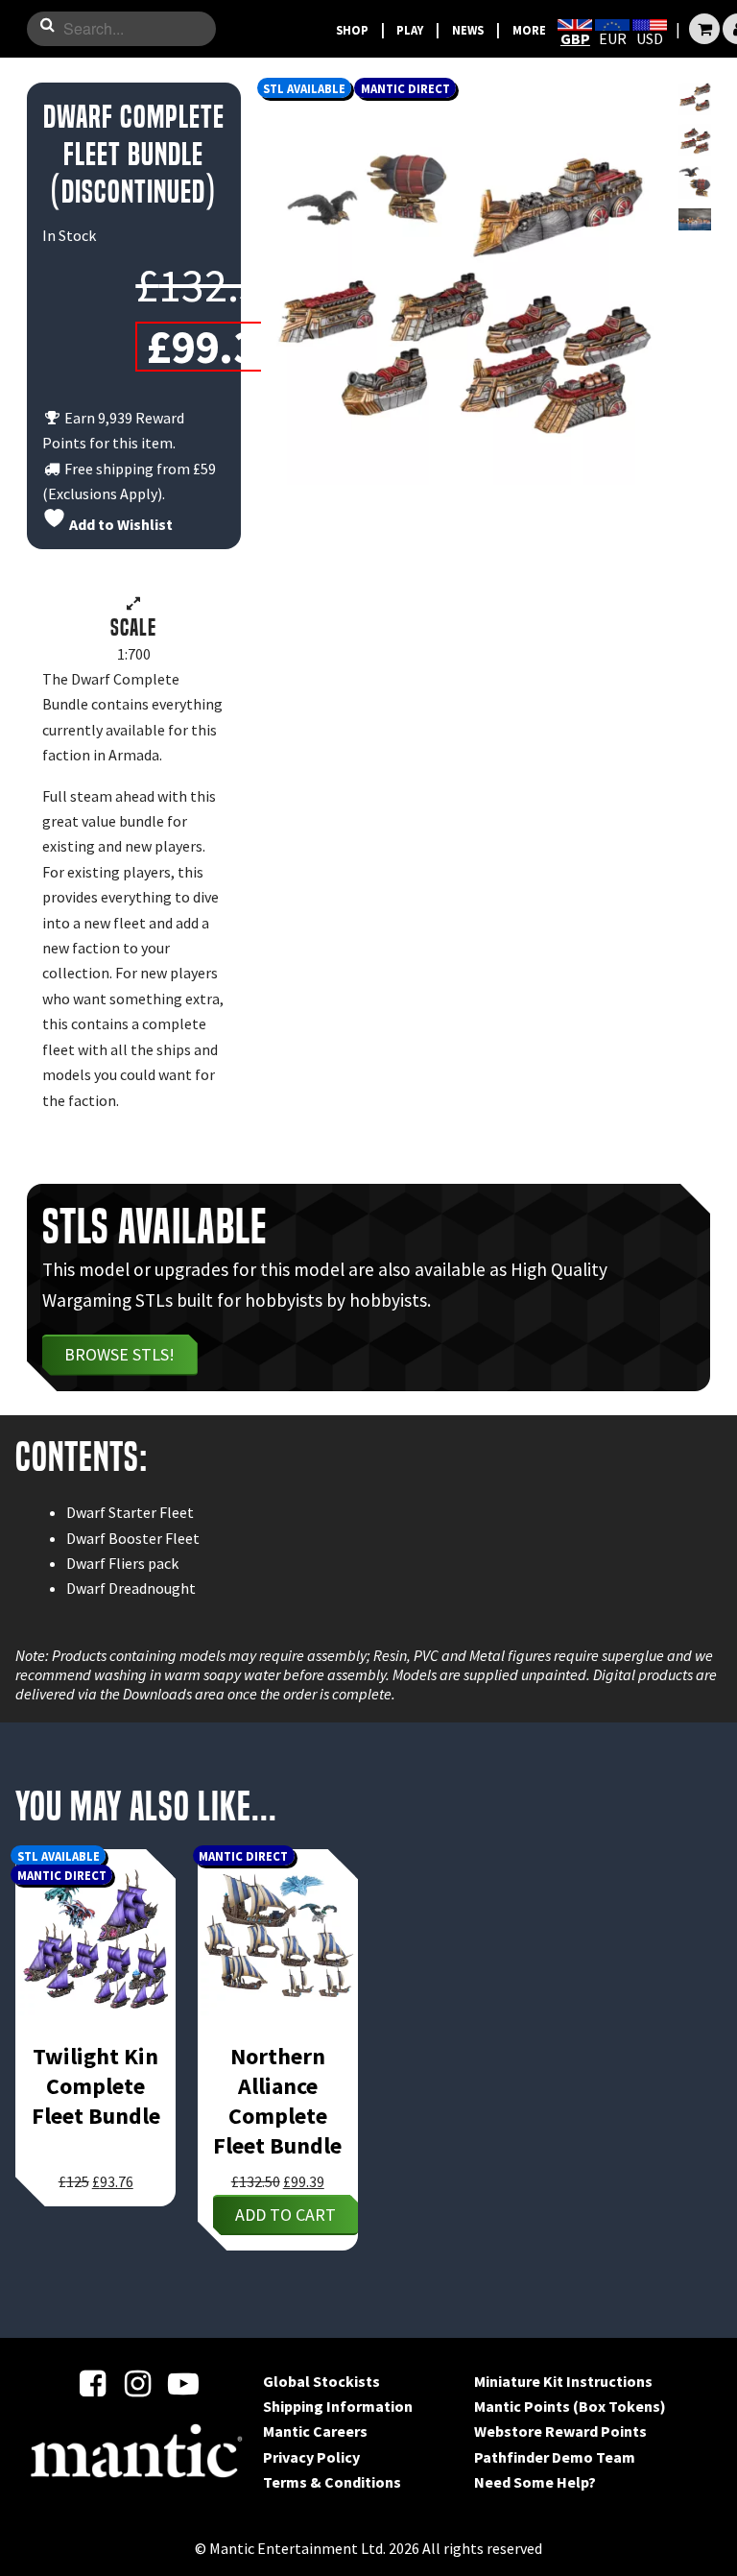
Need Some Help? (535, 2482)
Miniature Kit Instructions (563, 2381)
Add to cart (285, 2215)
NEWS (468, 30)
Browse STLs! (119, 1354)
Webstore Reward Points (560, 2431)
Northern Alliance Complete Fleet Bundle (277, 2101)
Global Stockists (321, 2381)
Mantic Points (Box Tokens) (570, 2406)
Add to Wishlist (119, 524)
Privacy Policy (311, 2457)
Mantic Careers (315, 2431)
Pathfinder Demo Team (555, 2457)
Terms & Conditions (332, 2482)
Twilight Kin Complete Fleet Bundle (96, 2086)
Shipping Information (338, 2406)
